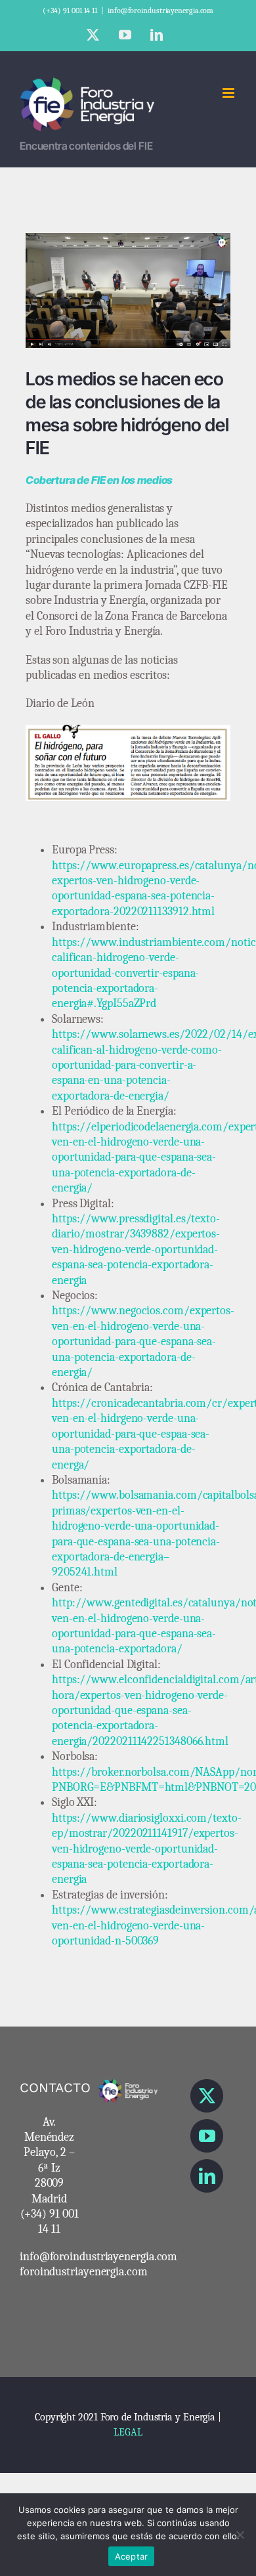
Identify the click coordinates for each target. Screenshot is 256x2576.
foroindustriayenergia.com (84, 2272)
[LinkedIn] (207, 2176)
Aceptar (132, 2556)
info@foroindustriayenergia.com (160, 11)
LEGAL (128, 2432)
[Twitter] (207, 2096)
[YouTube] (207, 2136)
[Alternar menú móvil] (229, 93)
